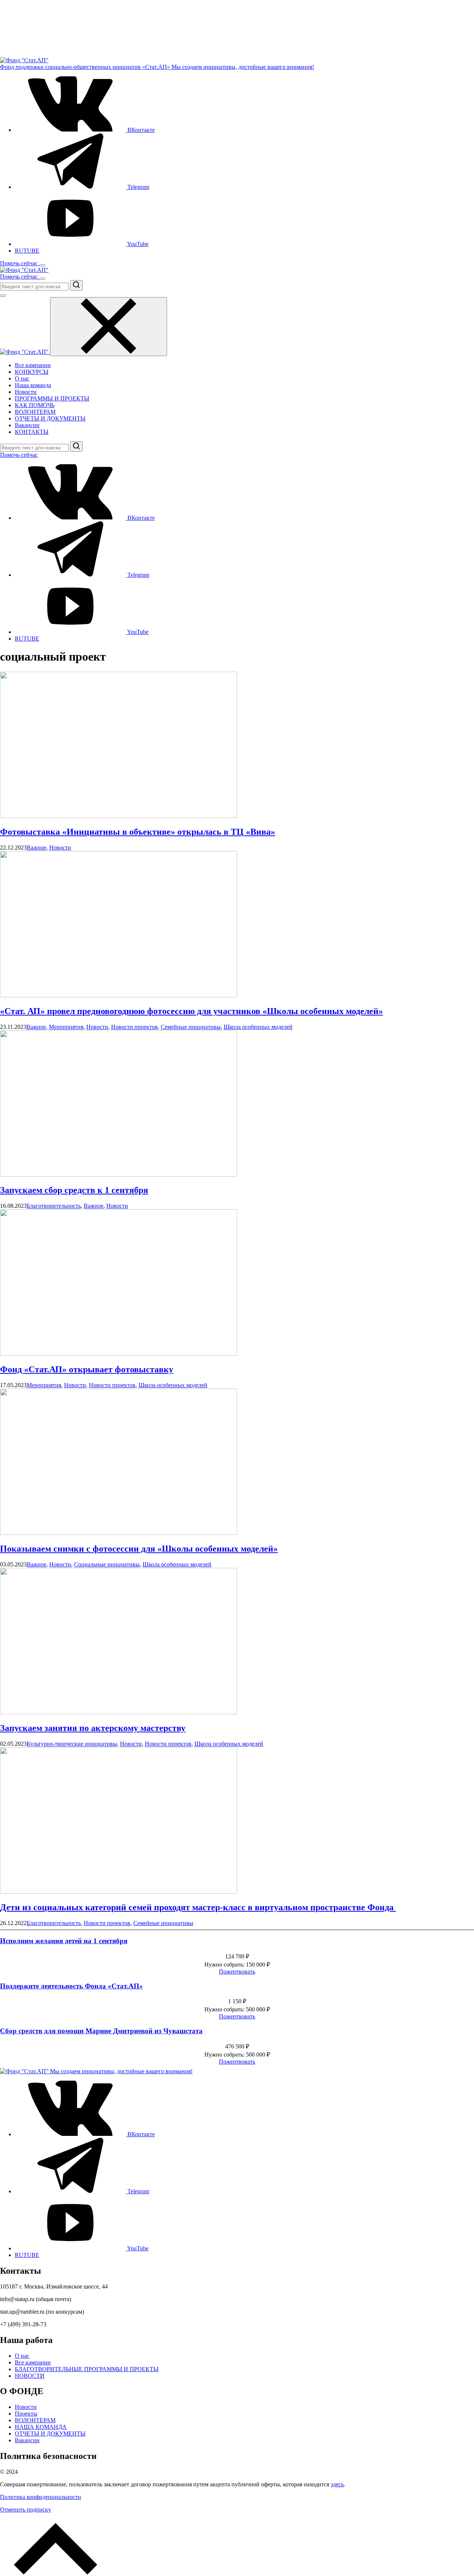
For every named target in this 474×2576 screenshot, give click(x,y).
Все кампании (33, 365)
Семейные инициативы (191, 1027)
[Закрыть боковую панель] (109, 327)
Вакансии (27, 425)
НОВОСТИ (30, 2376)
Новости (26, 392)
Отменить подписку (26, 2509)
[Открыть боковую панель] (42, 265)
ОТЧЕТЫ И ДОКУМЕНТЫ (50, 418)
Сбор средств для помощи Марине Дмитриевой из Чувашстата (101, 2031)
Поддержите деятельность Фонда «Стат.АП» (71, 1986)
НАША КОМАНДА (41, 2427)
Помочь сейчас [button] (20, 263)
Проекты (26, 2414)
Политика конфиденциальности (41, 2497)
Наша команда (33, 385)
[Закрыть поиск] (3, 296)
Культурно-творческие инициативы (72, 1744)
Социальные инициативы (107, 1564)
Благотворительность (54, 1206)
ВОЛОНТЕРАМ (35, 412)
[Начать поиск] (76, 285)
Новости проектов (134, 1027)
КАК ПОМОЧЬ (35, 405)
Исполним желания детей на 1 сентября (64, 1941)
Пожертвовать (237, 1972)
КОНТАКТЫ (32, 432)
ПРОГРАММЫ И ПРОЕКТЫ (52, 398)
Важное (36, 847)
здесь (337, 2484)
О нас (22, 378)
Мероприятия (66, 1027)
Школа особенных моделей (258, 1027)
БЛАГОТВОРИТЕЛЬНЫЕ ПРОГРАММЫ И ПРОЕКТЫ (87, 2369)
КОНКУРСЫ (32, 372)
